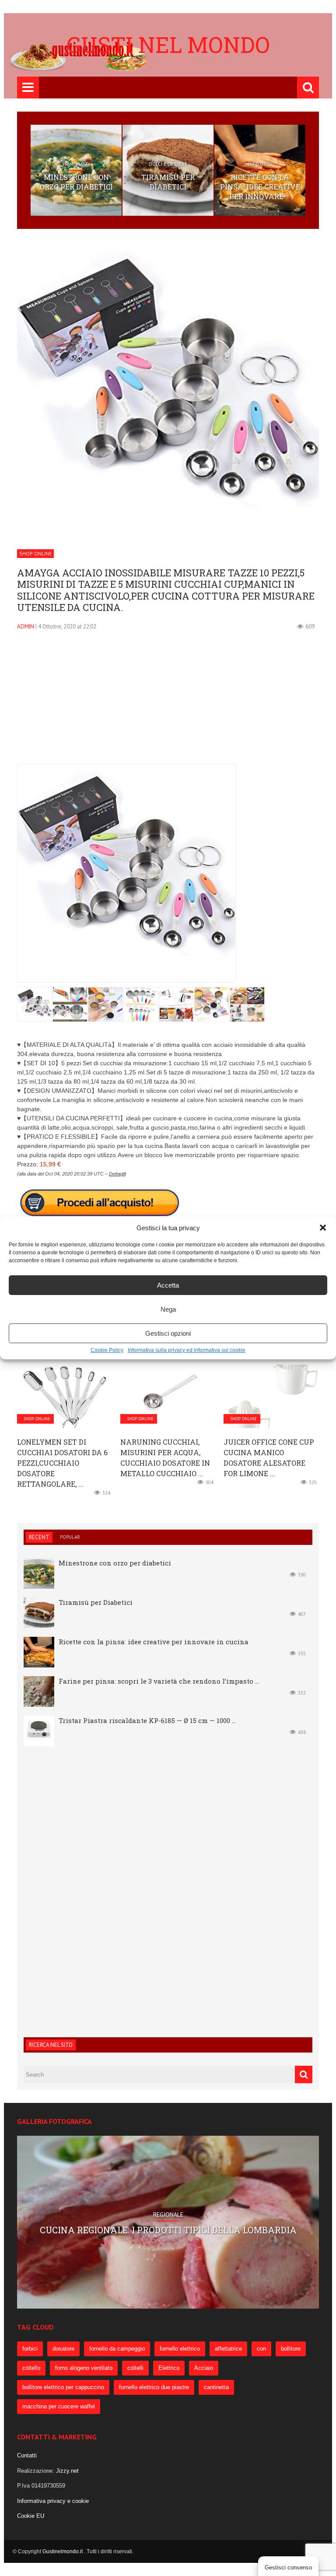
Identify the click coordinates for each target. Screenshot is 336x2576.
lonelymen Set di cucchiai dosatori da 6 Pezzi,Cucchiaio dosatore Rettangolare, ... (62, 1463)
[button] (323, 1228)
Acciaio (204, 2368)
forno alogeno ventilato (84, 2368)
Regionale (168, 2209)
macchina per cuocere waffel (59, 2406)
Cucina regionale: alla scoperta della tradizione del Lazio (168, 2230)
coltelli (135, 2368)
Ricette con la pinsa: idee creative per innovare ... (260, 187)
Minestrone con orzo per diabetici (76, 182)
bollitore (291, 2349)
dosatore (63, 2349)
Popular (70, 1537)
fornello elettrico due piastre (154, 2387)
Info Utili (260, 164)
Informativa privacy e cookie (53, 2501)
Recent (39, 1537)
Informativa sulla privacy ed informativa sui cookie (187, 1350)
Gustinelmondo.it (63, 2551)
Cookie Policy (107, 1350)
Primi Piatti (76, 164)
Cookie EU (31, 2516)
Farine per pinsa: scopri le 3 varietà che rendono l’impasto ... (159, 1681)
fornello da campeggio (117, 2349)
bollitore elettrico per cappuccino (63, 2387)
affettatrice (228, 2349)
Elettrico (169, 2368)
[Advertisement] (168, 702)
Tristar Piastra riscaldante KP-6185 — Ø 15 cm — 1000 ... (147, 1720)
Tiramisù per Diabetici (168, 182)
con (261, 2349)
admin (26, 626)
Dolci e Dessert (168, 164)
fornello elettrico (180, 2349)
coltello (31, 2368)
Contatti (27, 2455)
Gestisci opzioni (168, 1333)
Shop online (35, 553)
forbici (30, 2349)
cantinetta (216, 2387)
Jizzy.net (67, 2471)
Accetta (168, 1285)
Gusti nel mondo (168, 45)
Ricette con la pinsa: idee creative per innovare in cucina (154, 1642)
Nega (168, 1309)
